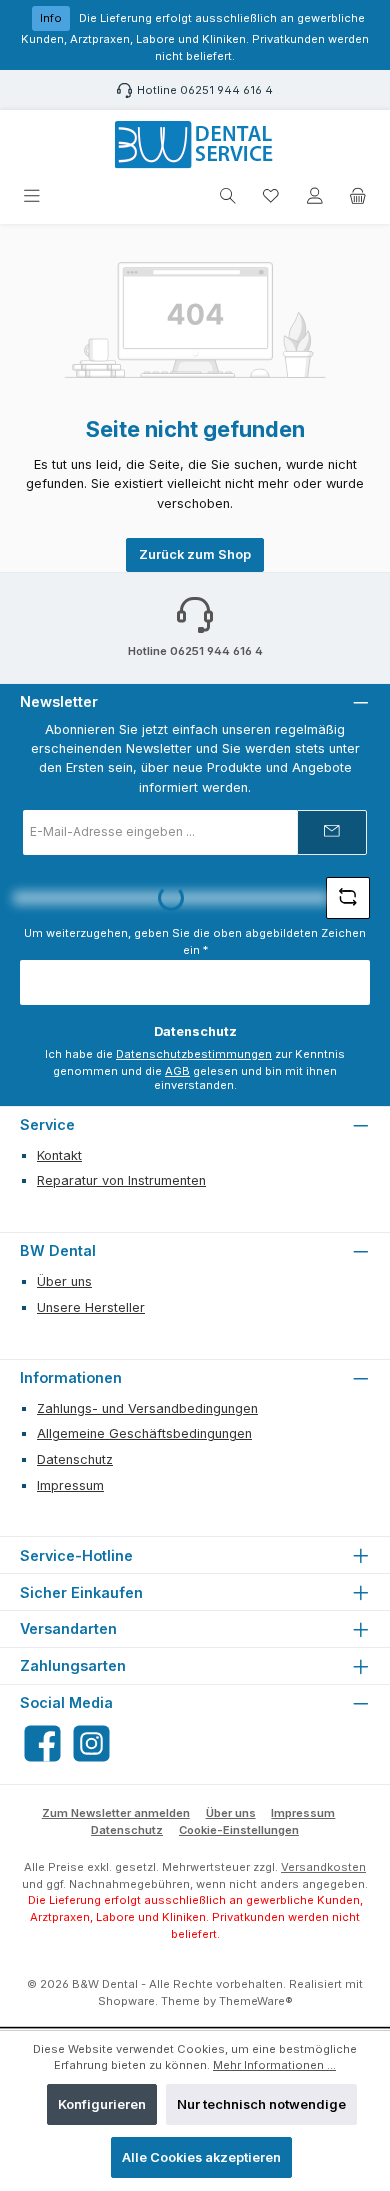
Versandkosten (323, 1867)
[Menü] (32, 196)
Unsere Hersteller (91, 1307)
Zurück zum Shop (195, 554)
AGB (177, 1071)
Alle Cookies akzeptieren (201, 2157)
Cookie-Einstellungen (239, 1830)
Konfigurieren (102, 2104)
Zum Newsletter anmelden (116, 1813)
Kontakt (59, 1155)
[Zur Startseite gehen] (195, 145)
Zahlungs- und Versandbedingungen (147, 1408)
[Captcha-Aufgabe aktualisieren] (348, 898)
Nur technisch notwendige (261, 2104)
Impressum (70, 1485)
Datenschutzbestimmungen (194, 1054)
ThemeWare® (256, 2001)
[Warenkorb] (358, 196)
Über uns (64, 1281)
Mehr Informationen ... (274, 2065)
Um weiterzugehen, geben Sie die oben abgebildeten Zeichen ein (195, 941)
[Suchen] (228, 196)
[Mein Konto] (315, 196)
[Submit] (332, 832)
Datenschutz (75, 1459)
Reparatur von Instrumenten (121, 1180)
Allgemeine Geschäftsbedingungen (144, 1433)
